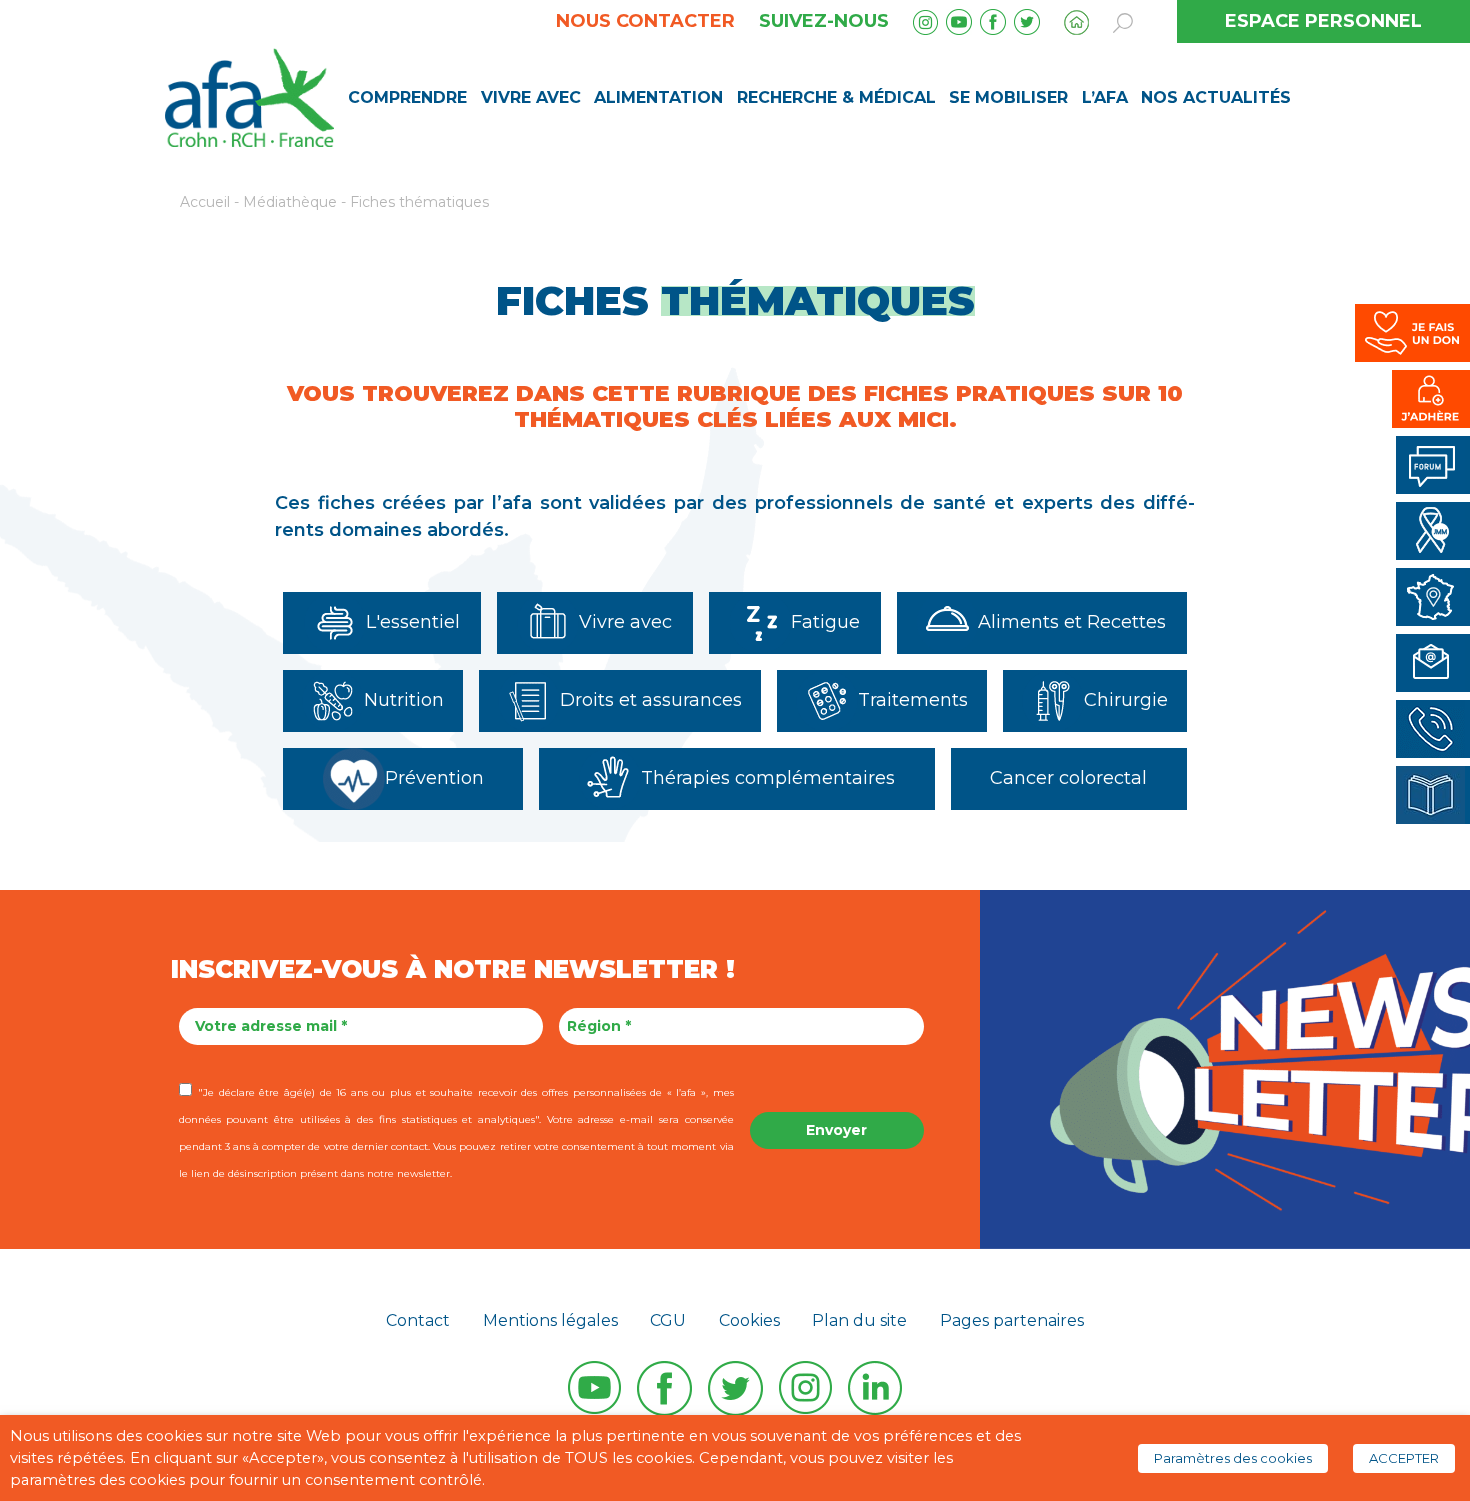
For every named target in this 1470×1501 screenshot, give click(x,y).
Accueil (205, 202)
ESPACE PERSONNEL (1323, 21)
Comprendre (407, 97)
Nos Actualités (1216, 97)
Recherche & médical (836, 97)
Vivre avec (531, 97)
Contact (418, 1320)
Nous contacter (645, 21)
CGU (668, 1320)
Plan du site (859, 1320)
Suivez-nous (824, 21)
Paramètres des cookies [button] (1233, 1458)
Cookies (749, 1320)
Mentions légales (550, 1320)
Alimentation (658, 97)
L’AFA (1105, 97)
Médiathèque (290, 202)
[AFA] (249, 96)
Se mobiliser (1008, 97)
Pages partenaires (1012, 1320)
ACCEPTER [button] (1404, 1458)
